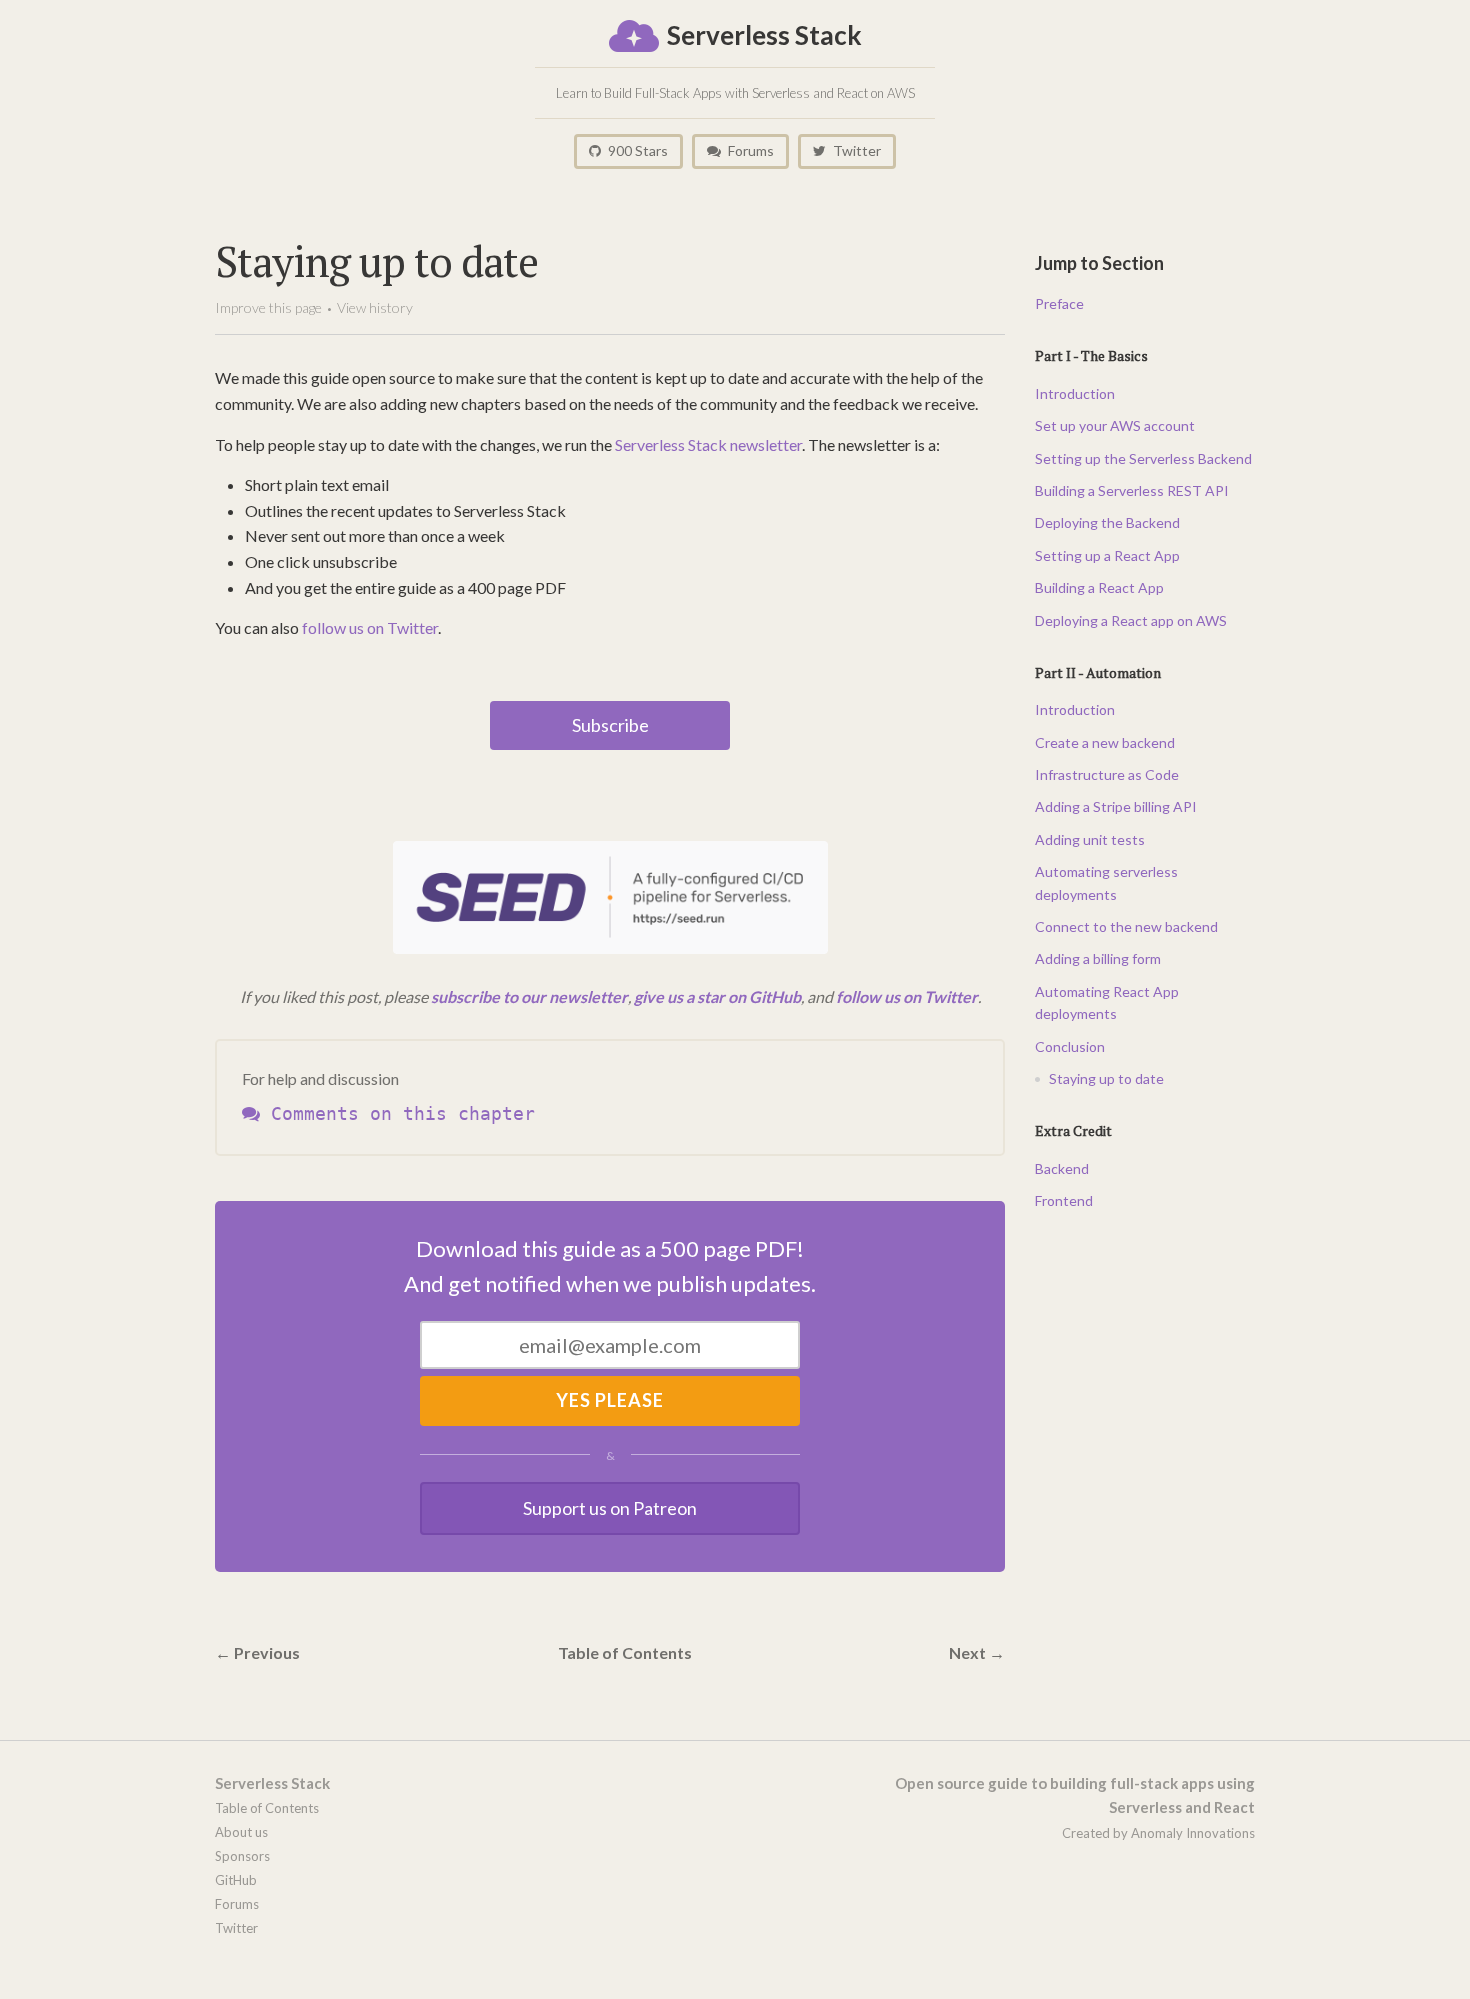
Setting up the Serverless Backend (1143, 458)
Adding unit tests (1090, 839)
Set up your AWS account (1115, 425)
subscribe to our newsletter (529, 996)
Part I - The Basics (1091, 355)
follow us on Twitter (370, 627)
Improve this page (268, 307)
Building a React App (1099, 587)
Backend (1062, 1168)
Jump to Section (1099, 263)
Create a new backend (1105, 742)
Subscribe (610, 725)
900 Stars (636, 150)
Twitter (855, 150)
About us (241, 1832)
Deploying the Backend (1107, 522)
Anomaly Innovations (1193, 1833)
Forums (749, 150)
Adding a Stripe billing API (1116, 806)
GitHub (236, 1880)
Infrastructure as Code (1107, 774)
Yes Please (610, 1400)
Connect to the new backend (1126, 926)
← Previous (257, 1652)
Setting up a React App (1107, 555)
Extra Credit (1073, 1130)
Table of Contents (625, 1652)
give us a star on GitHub (717, 996)
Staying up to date (1106, 1078)
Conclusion (1070, 1046)
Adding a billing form (1098, 958)
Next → (977, 1652)
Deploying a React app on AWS (1131, 620)
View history (375, 307)
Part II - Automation (1098, 672)
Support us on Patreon (610, 1508)
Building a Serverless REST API (1132, 490)
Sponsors (242, 1856)
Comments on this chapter (397, 1113)
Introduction (1075, 393)
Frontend (1064, 1200)
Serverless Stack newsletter (708, 444)
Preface (1059, 303)
